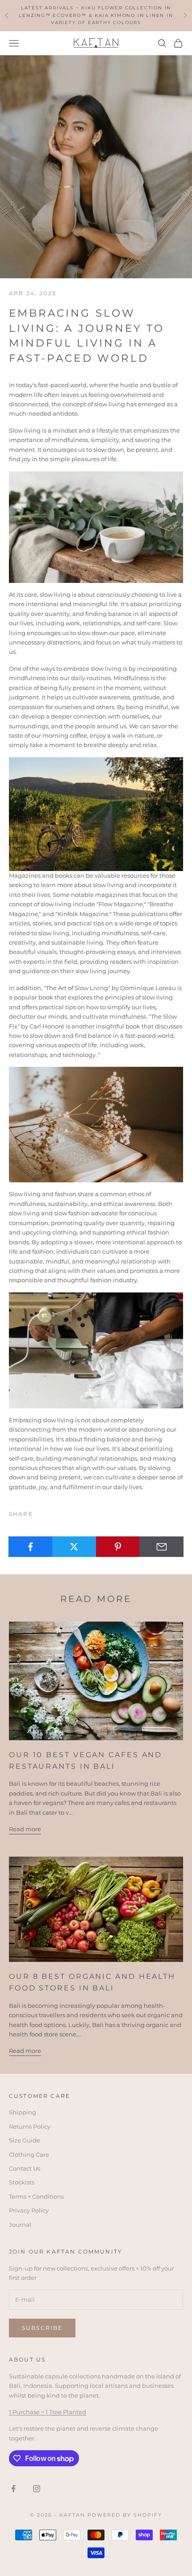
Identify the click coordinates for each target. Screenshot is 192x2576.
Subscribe (42, 2328)
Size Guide (25, 2140)
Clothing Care (29, 2155)
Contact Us (25, 2168)
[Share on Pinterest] (118, 1547)
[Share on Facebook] (31, 1547)
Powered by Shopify (125, 2515)
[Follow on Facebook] (13, 2489)
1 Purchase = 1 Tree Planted (48, 2412)
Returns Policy (30, 2126)
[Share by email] (161, 1547)
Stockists (22, 2182)
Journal (20, 2225)
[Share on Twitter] (74, 1547)
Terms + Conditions (36, 2196)
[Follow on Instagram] (37, 2489)
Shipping (23, 2112)
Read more (25, 1829)
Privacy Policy (29, 2210)
